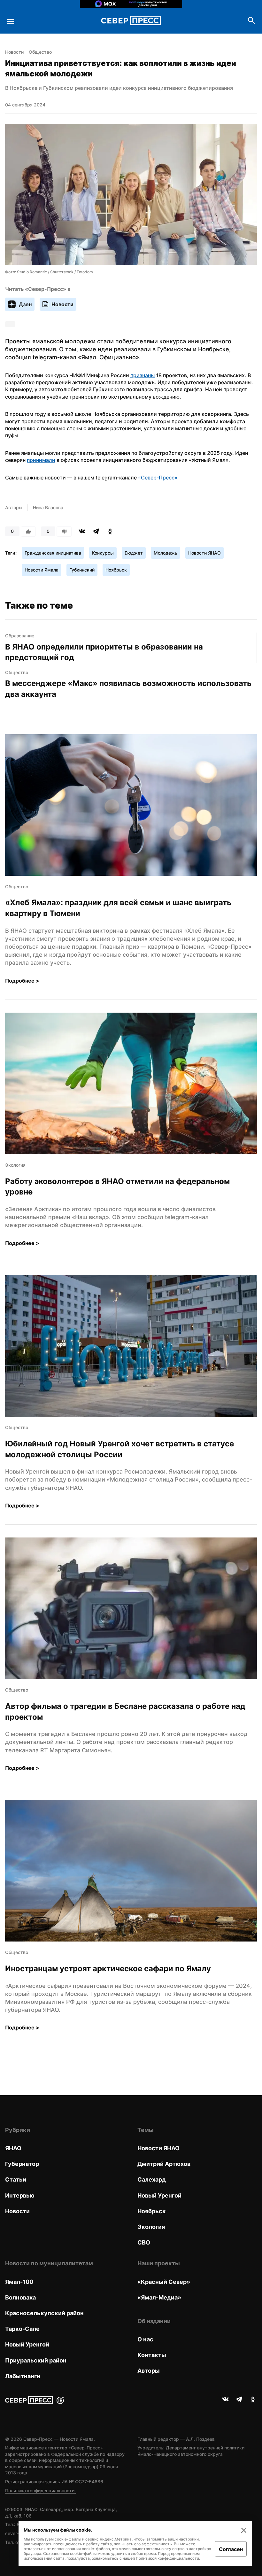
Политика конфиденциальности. (40, 2490)
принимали (41, 460)
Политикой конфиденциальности (167, 2558)
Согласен (231, 2549)
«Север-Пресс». (158, 478)
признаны (143, 375)
